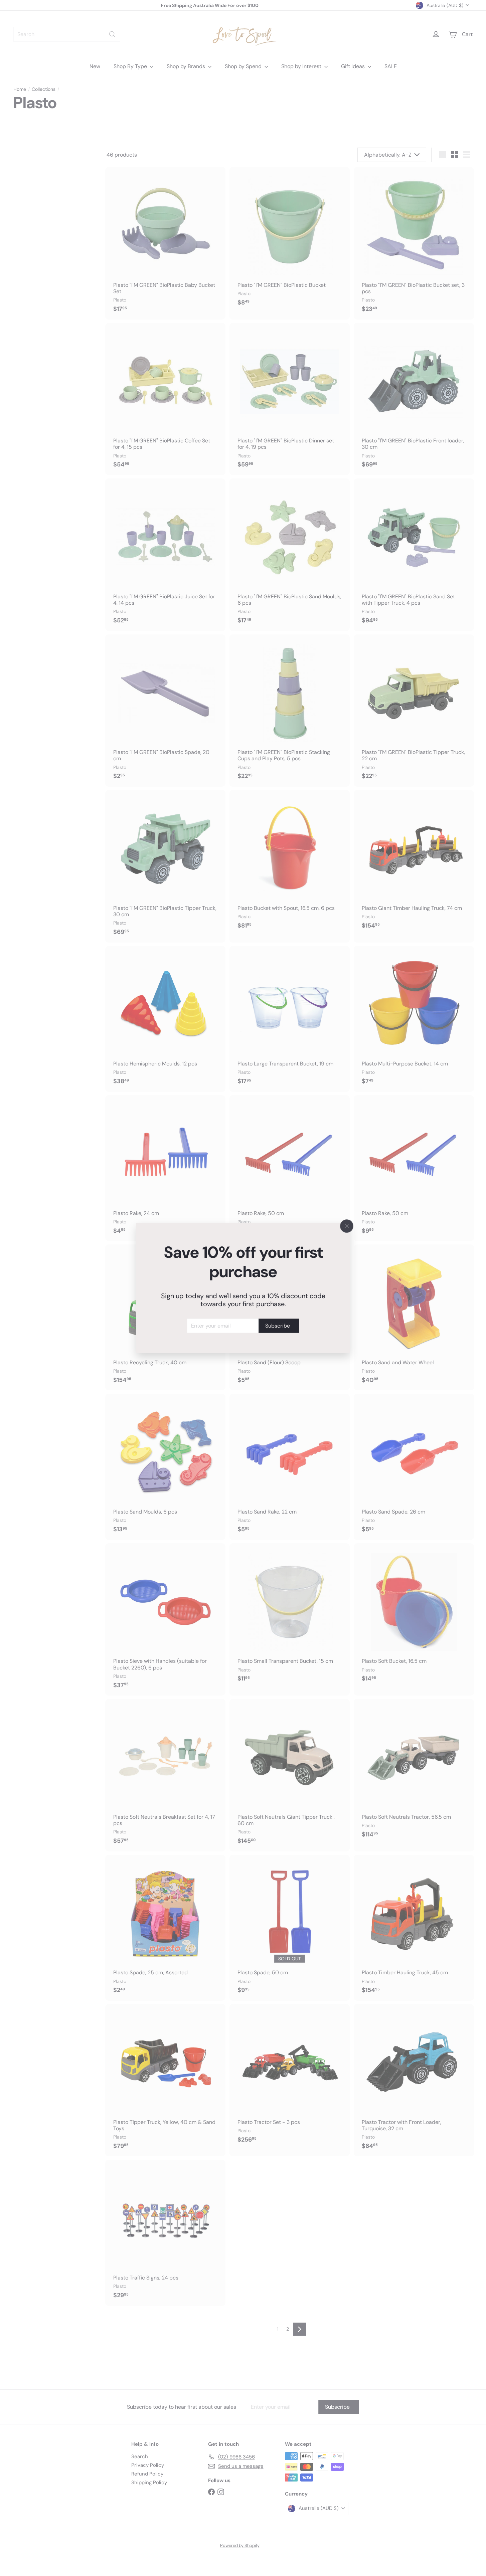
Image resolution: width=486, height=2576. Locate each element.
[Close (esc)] (347, 1226)
